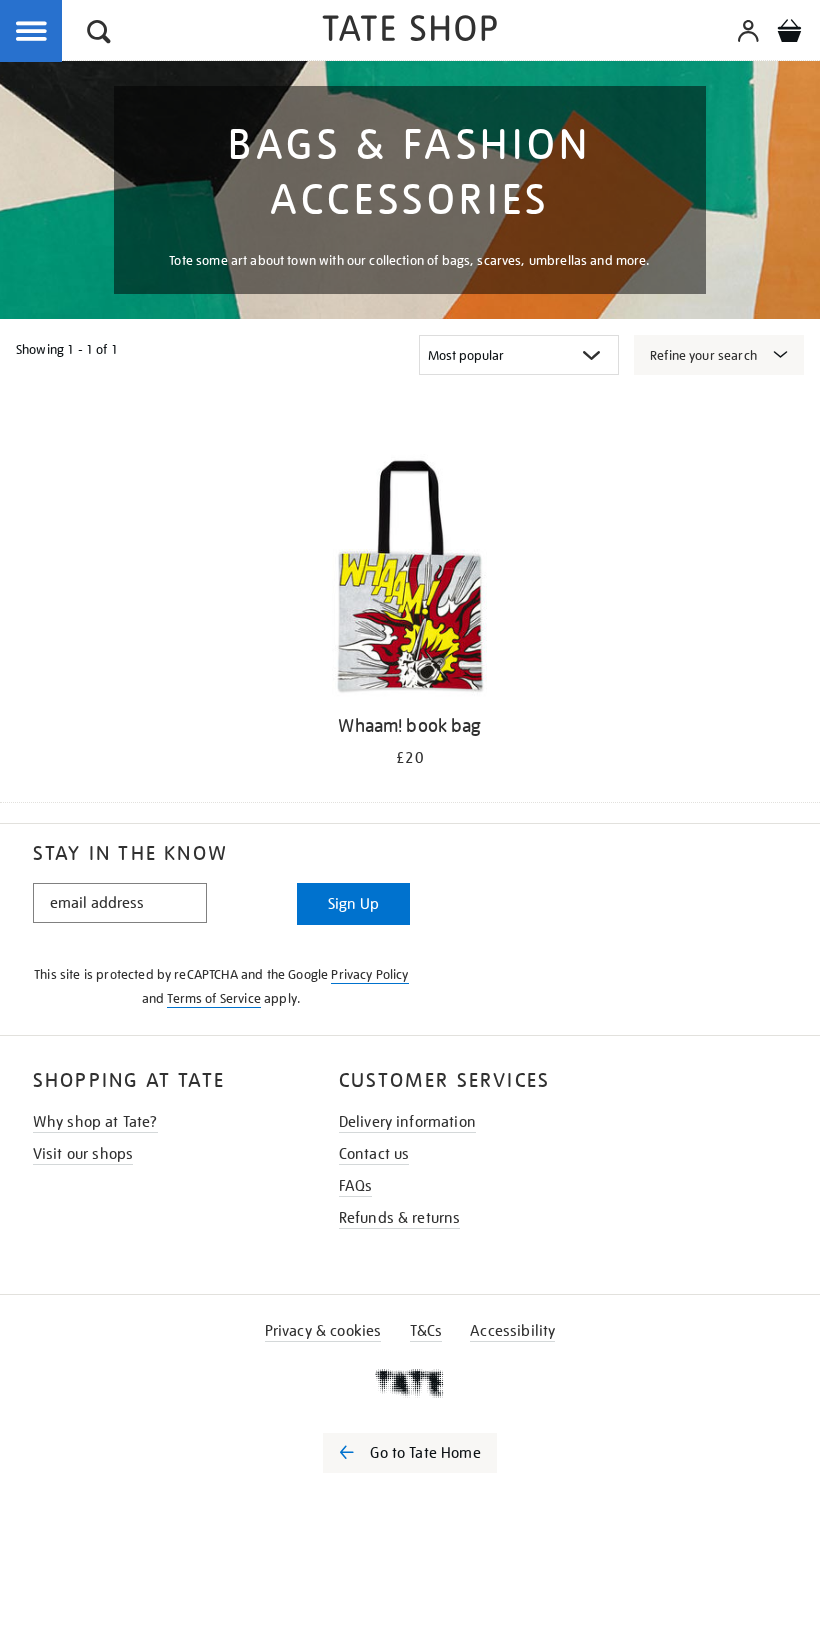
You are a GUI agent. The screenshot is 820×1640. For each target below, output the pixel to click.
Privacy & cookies (323, 1331)
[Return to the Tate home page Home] (410, 31)
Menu (32, 32)
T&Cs (426, 1331)
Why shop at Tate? (95, 1122)
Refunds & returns (400, 1218)
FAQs (356, 1186)
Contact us (374, 1154)
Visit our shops (83, 1154)
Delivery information (407, 1122)
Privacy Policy (369, 974)
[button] (99, 34)
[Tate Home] (410, 1383)
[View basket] (789, 34)
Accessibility (512, 1331)
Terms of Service (214, 998)
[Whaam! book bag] (409, 579)
